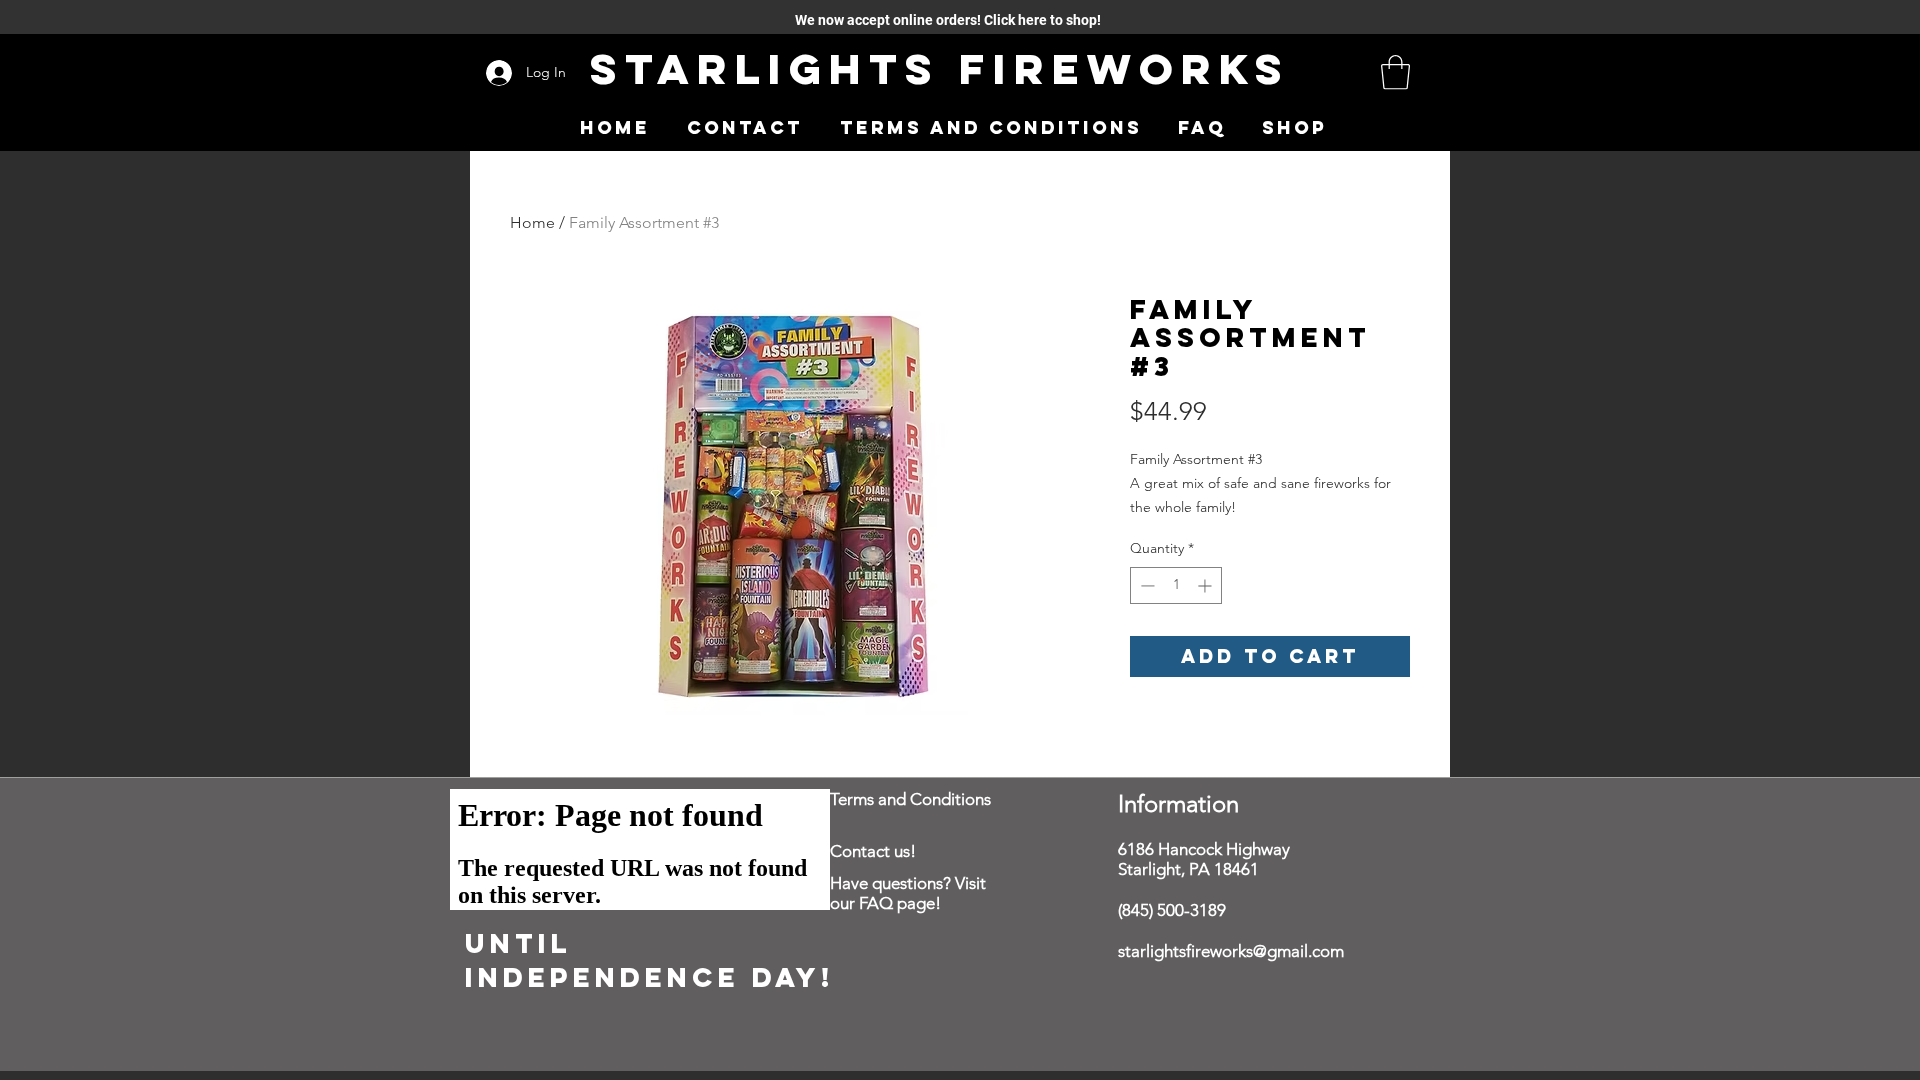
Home (532, 222)
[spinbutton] (1176, 585)
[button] (1395, 72)
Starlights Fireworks (940, 68)
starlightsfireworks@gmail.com (1231, 951)
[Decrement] (1145, 585)
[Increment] (1206, 585)
